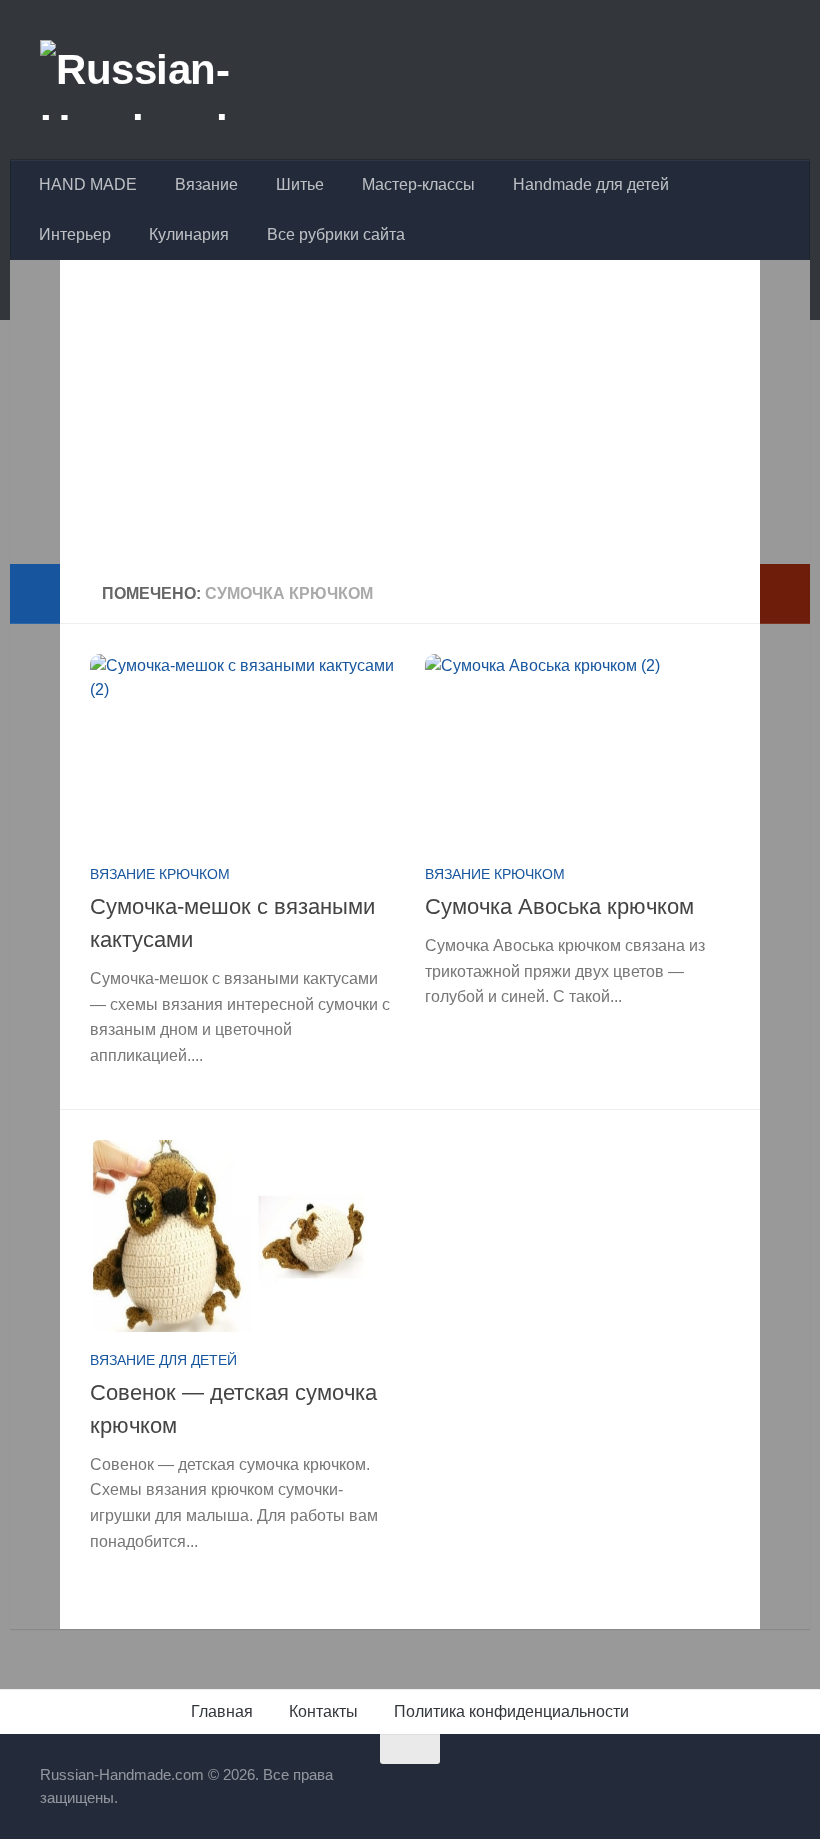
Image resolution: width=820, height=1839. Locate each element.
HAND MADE (88, 184)
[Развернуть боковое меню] (35, 594)
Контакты (323, 1711)
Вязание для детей (163, 1360)
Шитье (300, 184)
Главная (222, 1711)
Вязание (206, 184)
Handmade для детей (591, 184)
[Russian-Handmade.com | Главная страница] (194, 80)
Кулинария (189, 234)
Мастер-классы (418, 184)
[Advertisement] (410, 424)
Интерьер (75, 234)
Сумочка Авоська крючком (559, 906)
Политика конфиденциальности (511, 1711)
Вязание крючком (160, 874)
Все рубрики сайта (336, 234)
